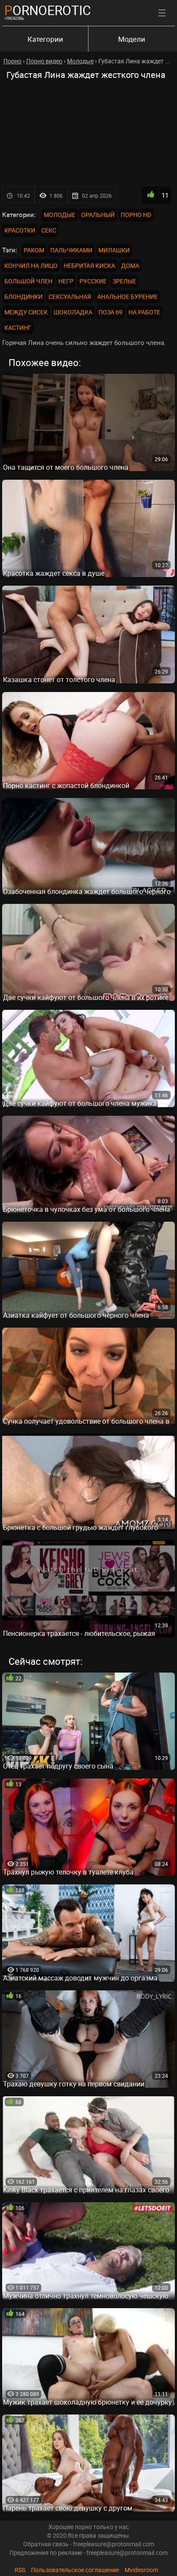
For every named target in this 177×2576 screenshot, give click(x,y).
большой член (28, 281)
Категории (45, 39)
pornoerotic (48, 10)
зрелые (124, 281)
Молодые (60, 215)
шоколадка (73, 312)
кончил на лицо (31, 265)
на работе (144, 312)
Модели (132, 39)
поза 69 (110, 312)
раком (34, 250)
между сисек (26, 312)
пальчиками (71, 250)
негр (66, 281)
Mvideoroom (141, 2570)
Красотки (20, 230)
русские (93, 281)
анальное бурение (127, 296)
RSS (20, 2570)
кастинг (18, 327)
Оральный (98, 215)
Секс (49, 230)
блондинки (23, 296)
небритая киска (89, 265)
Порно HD (136, 215)
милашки (114, 250)
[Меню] (162, 13)
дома (130, 265)
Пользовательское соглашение (75, 2570)
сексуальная (70, 296)
